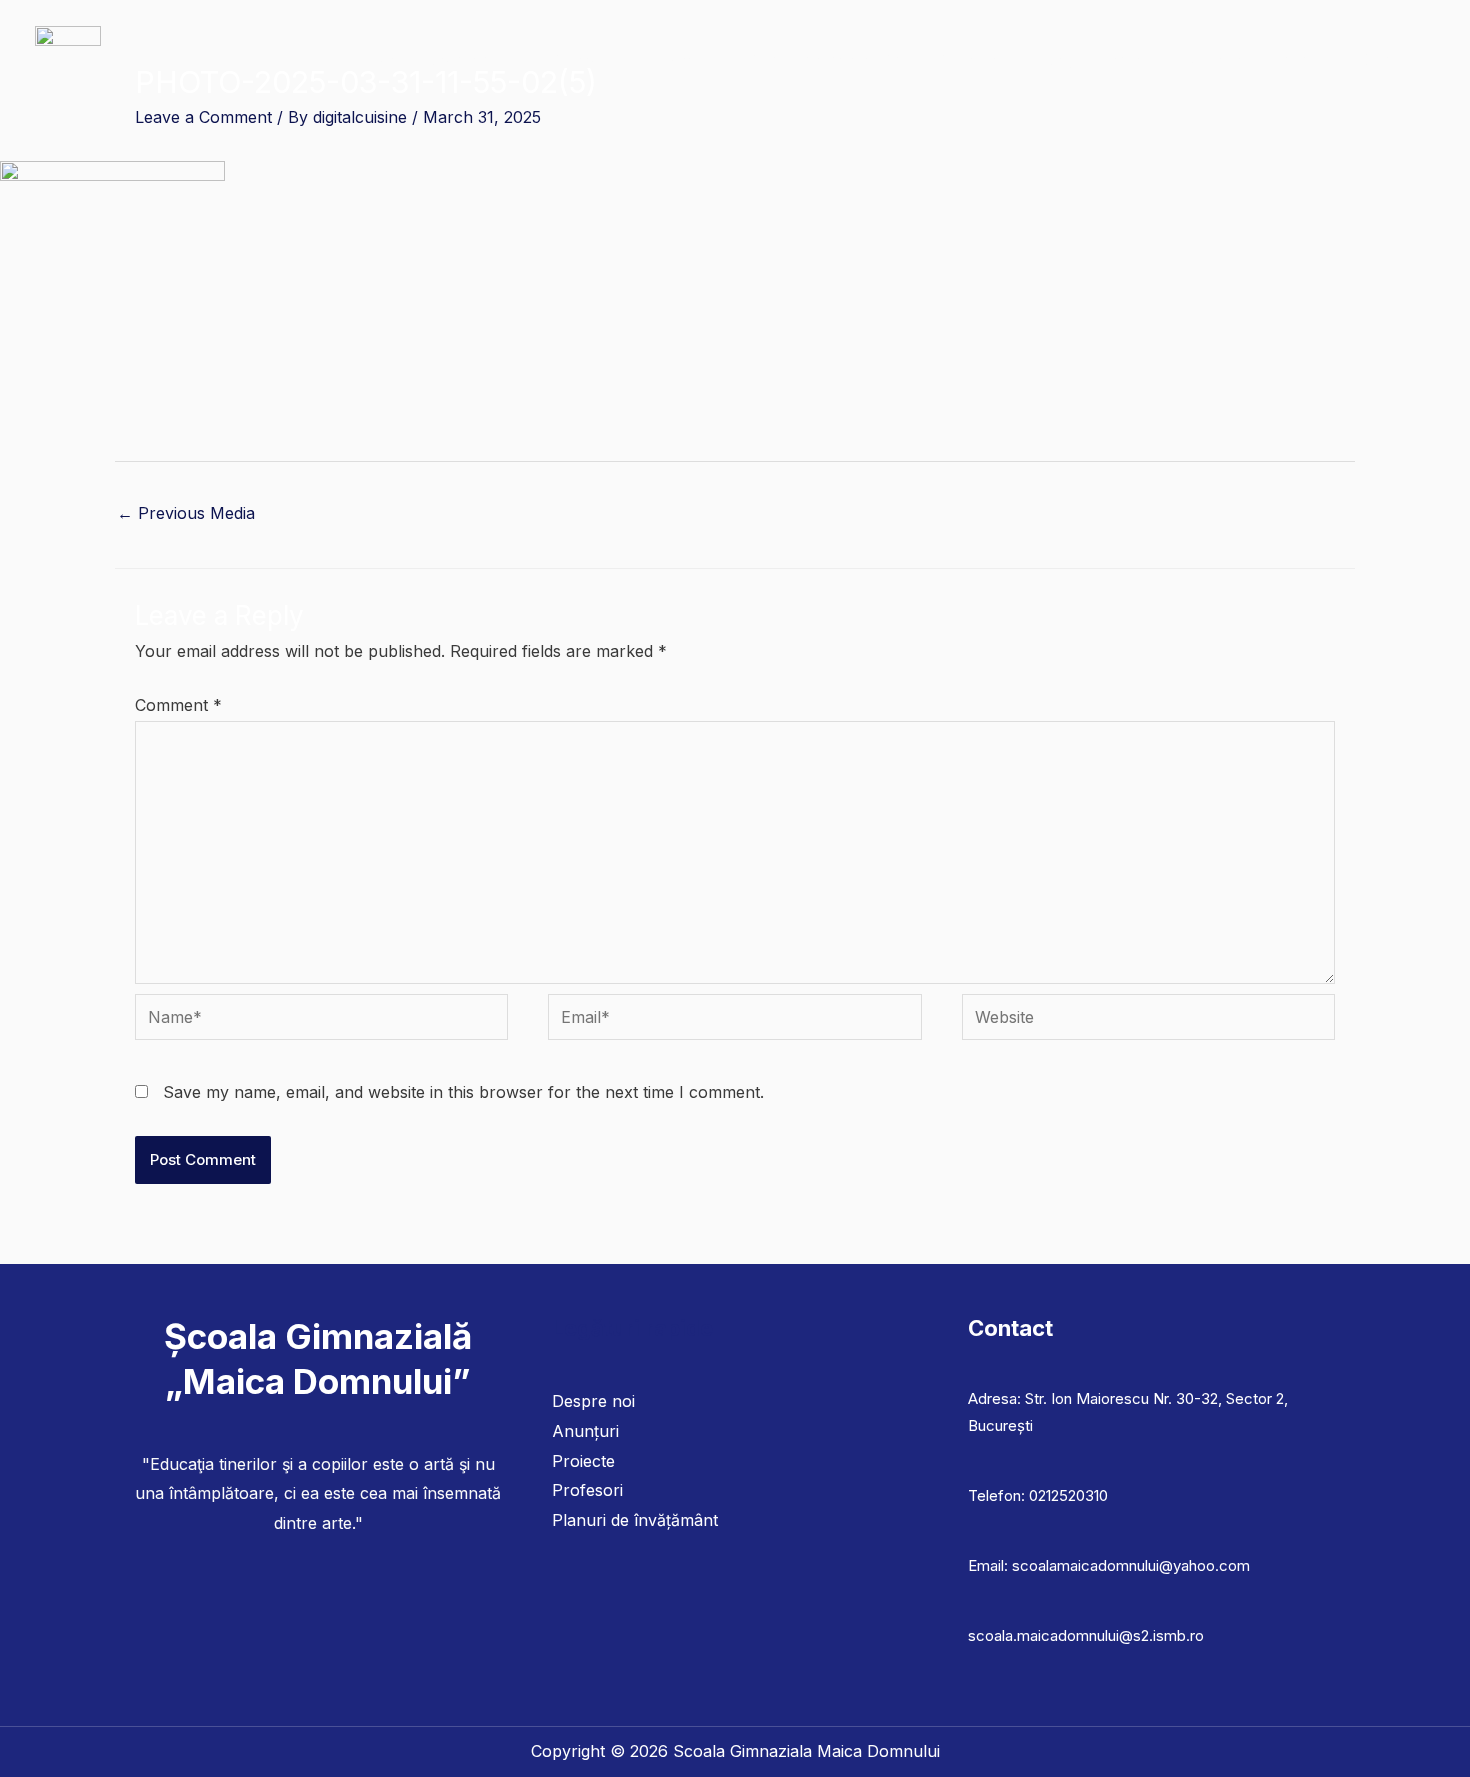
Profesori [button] (584, 59)
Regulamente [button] (1093, 59)
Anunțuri (1302, 59)
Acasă (373, 59)
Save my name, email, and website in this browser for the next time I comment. (463, 1092)
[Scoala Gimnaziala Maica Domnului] (68, 58)
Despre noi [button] (464, 59)
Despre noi (593, 1401)
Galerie (1215, 59)
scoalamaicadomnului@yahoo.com (1131, 1565)
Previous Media (186, 513)
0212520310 (1068, 1495)
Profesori (587, 1490)
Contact (1391, 59)
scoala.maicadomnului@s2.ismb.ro (1086, 1635)
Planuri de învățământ (827, 59)
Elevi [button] (682, 59)
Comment (178, 705)
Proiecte (583, 1461)
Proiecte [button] (967, 59)
